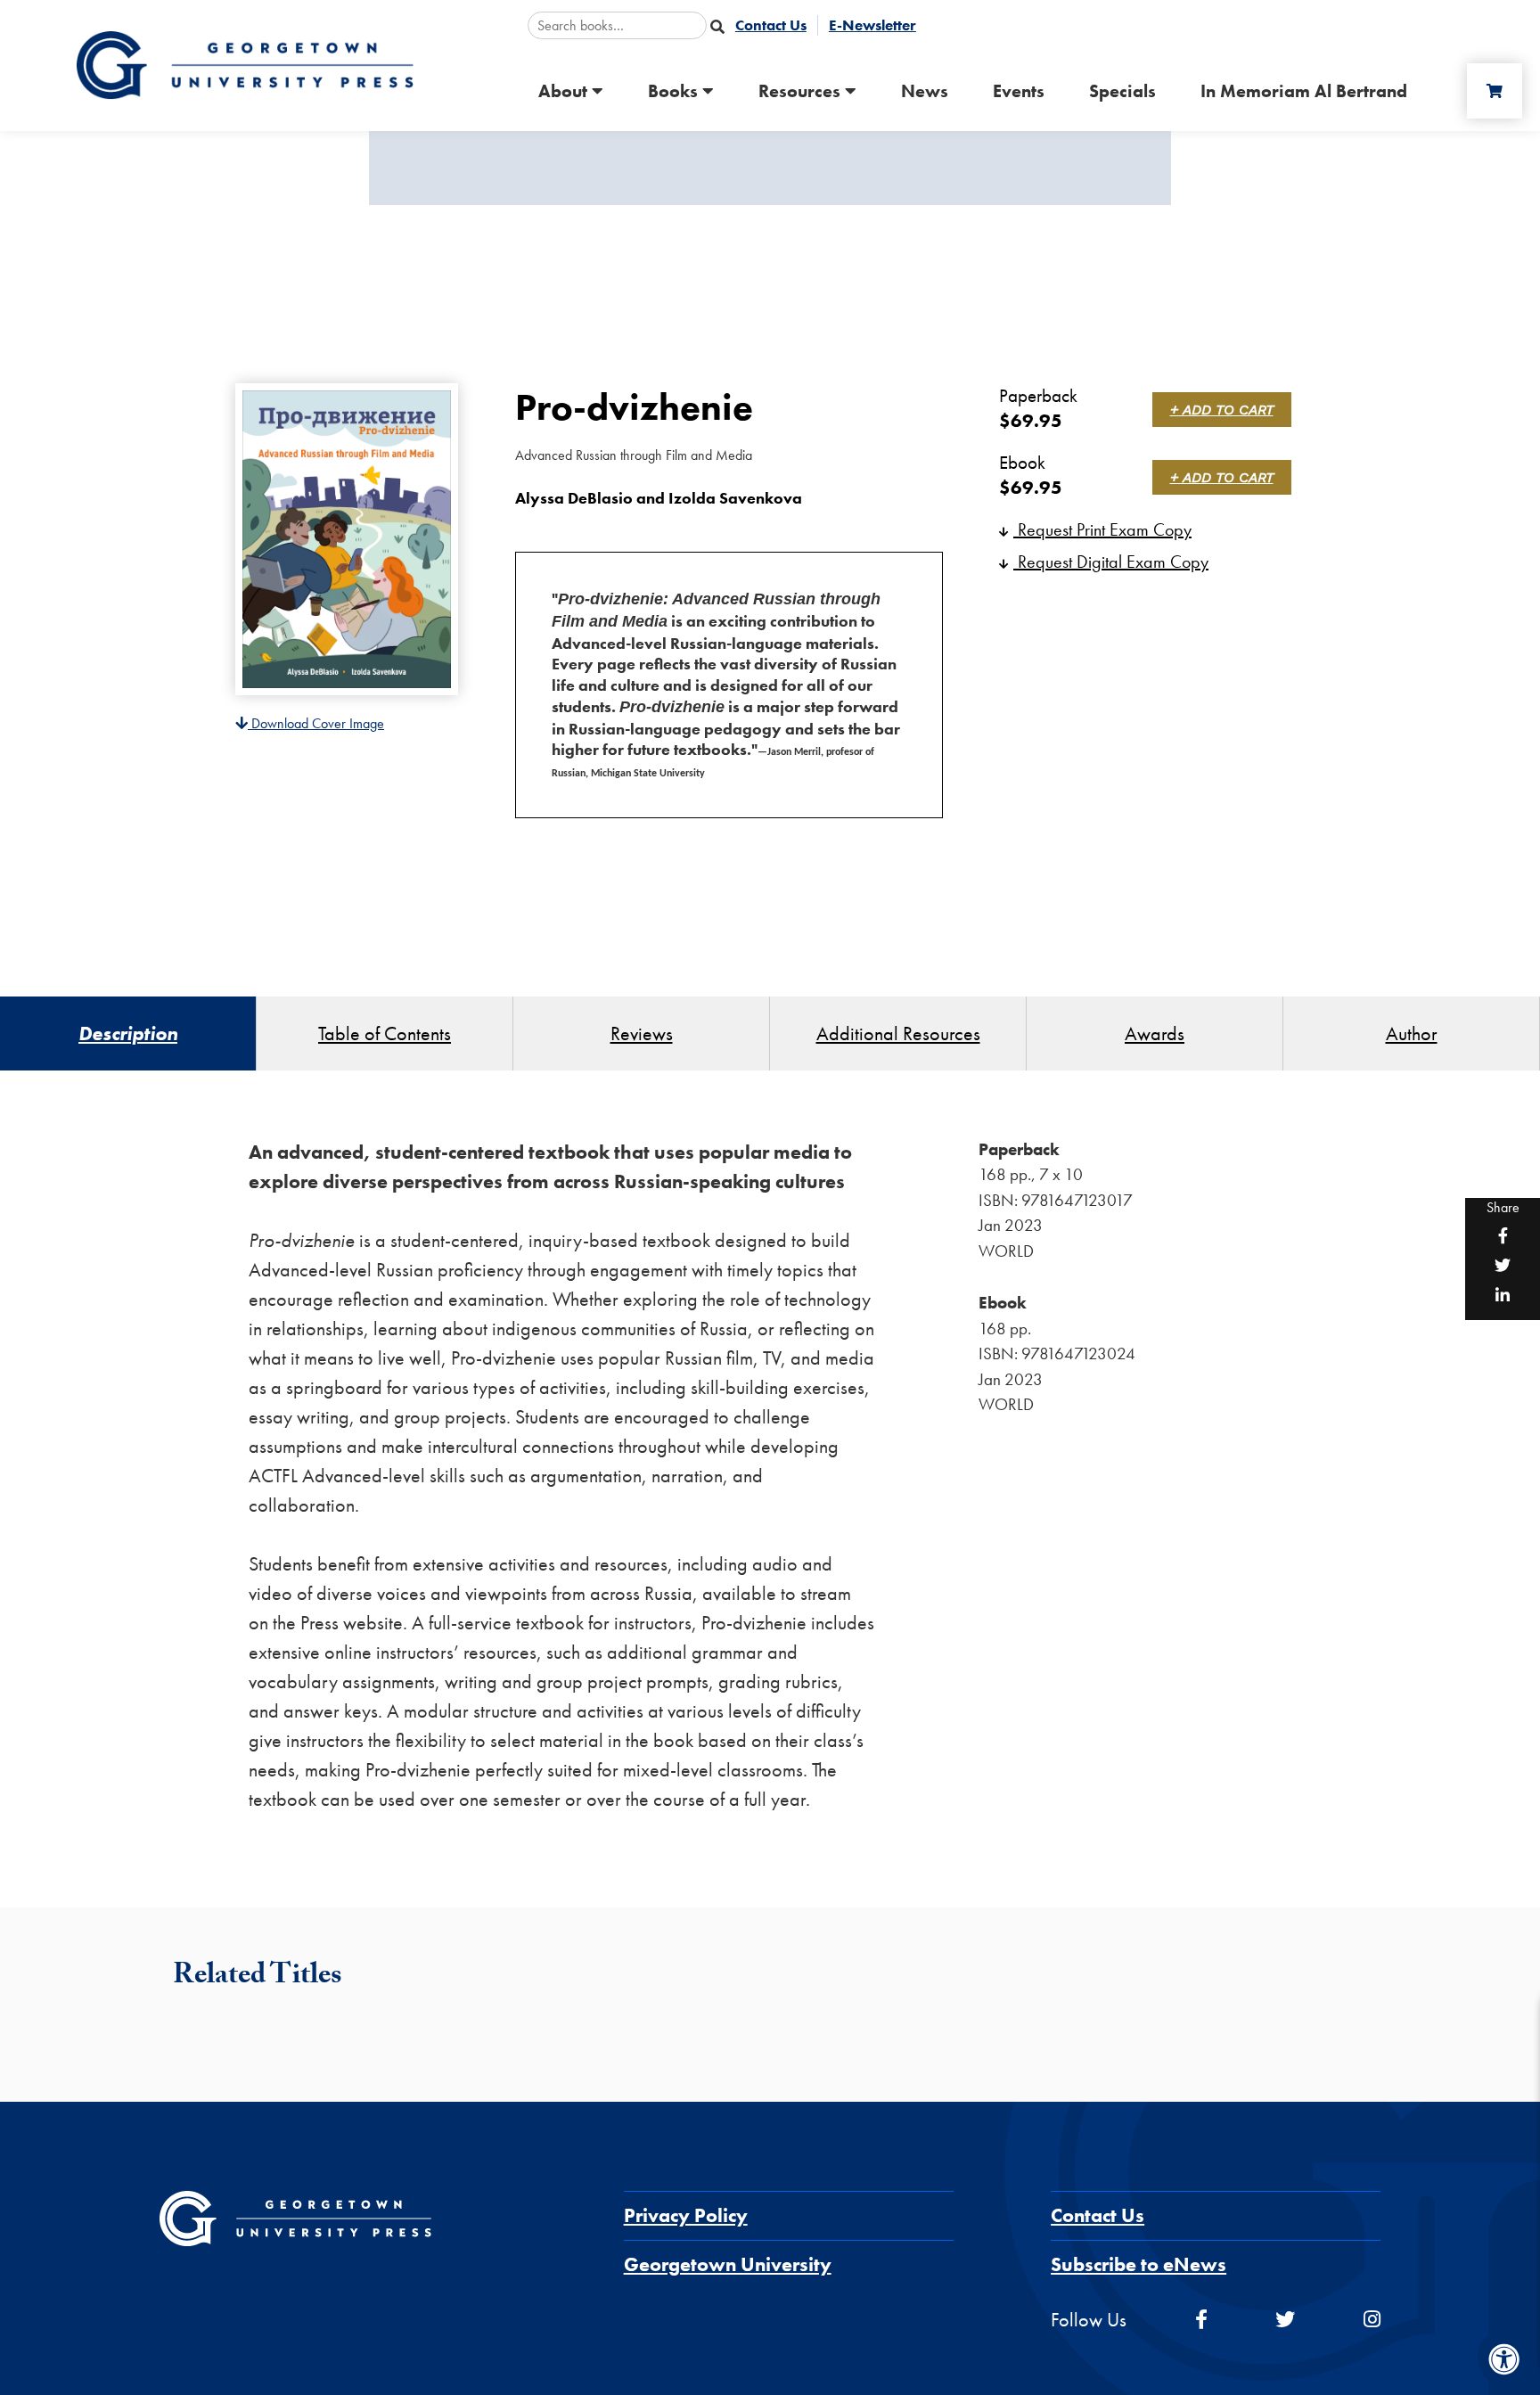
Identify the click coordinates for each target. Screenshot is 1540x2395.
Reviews (642, 1033)
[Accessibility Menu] (1504, 2359)
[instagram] (1372, 2320)
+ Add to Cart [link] (1222, 410)
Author (1412, 1033)
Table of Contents (385, 1033)
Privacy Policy (686, 2215)
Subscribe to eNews (1139, 2264)
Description (128, 1033)
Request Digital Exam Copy (1111, 562)
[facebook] (1201, 2320)
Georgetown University (728, 2264)
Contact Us (1098, 2215)
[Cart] (1495, 91)
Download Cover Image (316, 723)
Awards (1155, 1033)
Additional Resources (898, 1033)
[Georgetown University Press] (245, 64)
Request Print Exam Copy (1102, 529)
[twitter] (1285, 2320)
